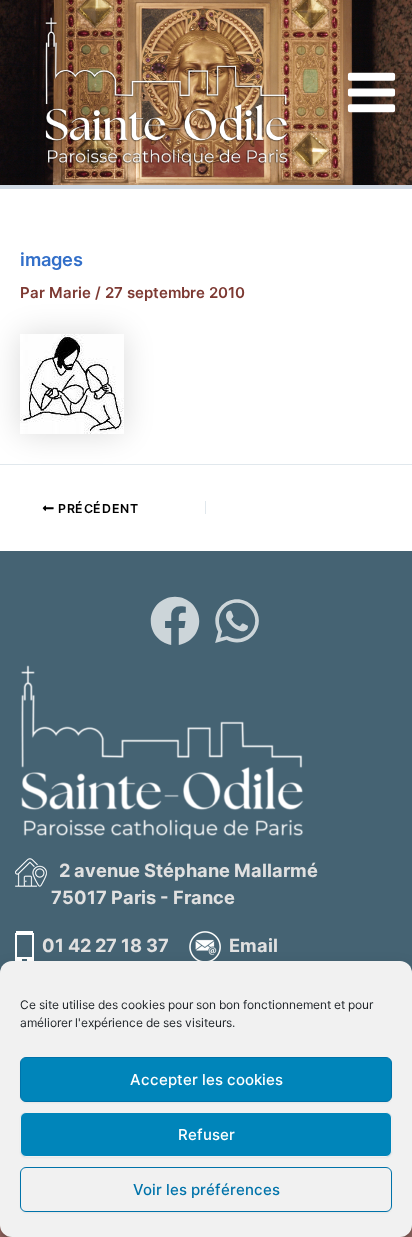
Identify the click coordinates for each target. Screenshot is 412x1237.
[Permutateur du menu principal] (372, 93)
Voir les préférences (206, 1189)
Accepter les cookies (206, 1079)
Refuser (206, 1134)
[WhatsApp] (237, 621)
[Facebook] (175, 621)
